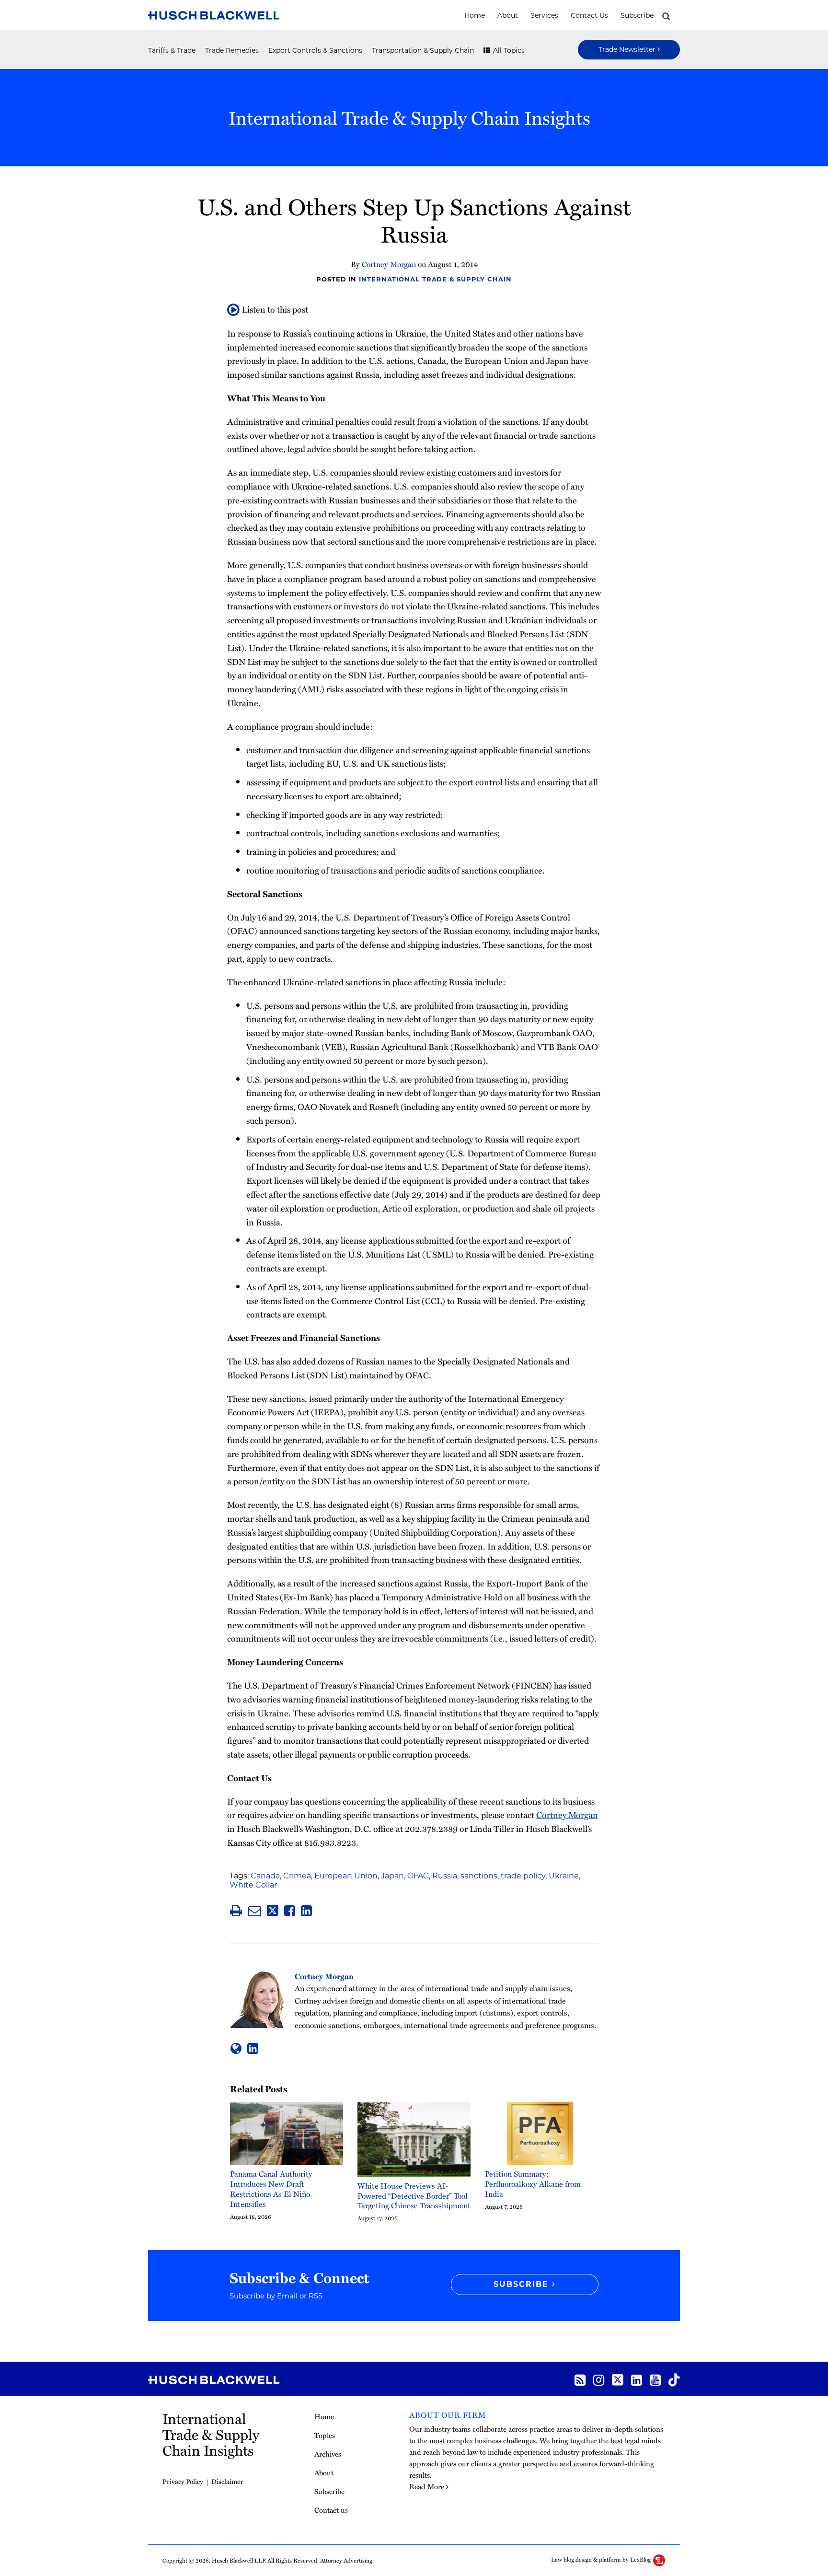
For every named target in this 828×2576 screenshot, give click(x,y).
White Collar (253, 1885)
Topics (325, 2435)
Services (544, 15)
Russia (445, 1876)
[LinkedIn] (637, 2379)
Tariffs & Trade (172, 50)
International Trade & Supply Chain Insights (409, 117)
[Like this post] (290, 1911)
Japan (392, 1876)
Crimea (297, 1876)
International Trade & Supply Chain (435, 279)
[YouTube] (655, 2379)
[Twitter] (618, 2379)
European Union (346, 1876)
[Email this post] (255, 1911)
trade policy (523, 1876)
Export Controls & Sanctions (315, 50)
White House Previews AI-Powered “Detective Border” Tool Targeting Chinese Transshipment (414, 2196)
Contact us (589, 15)
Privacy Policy (183, 2481)
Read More (427, 2486)
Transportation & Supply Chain (423, 50)
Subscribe (637, 15)
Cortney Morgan (389, 264)
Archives (328, 2454)
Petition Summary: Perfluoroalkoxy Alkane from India (533, 2184)
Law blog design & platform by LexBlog (602, 2559)
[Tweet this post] (273, 1911)
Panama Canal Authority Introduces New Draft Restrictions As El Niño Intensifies (271, 2189)
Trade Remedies (232, 50)
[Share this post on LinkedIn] (306, 1911)
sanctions (479, 1876)
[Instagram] (599, 2379)
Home (475, 15)
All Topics (508, 50)
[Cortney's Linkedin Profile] (253, 2048)
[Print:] (236, 1910)
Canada (265, 1876)
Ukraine (564, 1876)
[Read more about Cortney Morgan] (236, 2048)
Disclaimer (227, 2481)
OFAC (418, 1876)
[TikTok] (674, 2379)
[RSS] (580, 2379)
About (508, 15)
